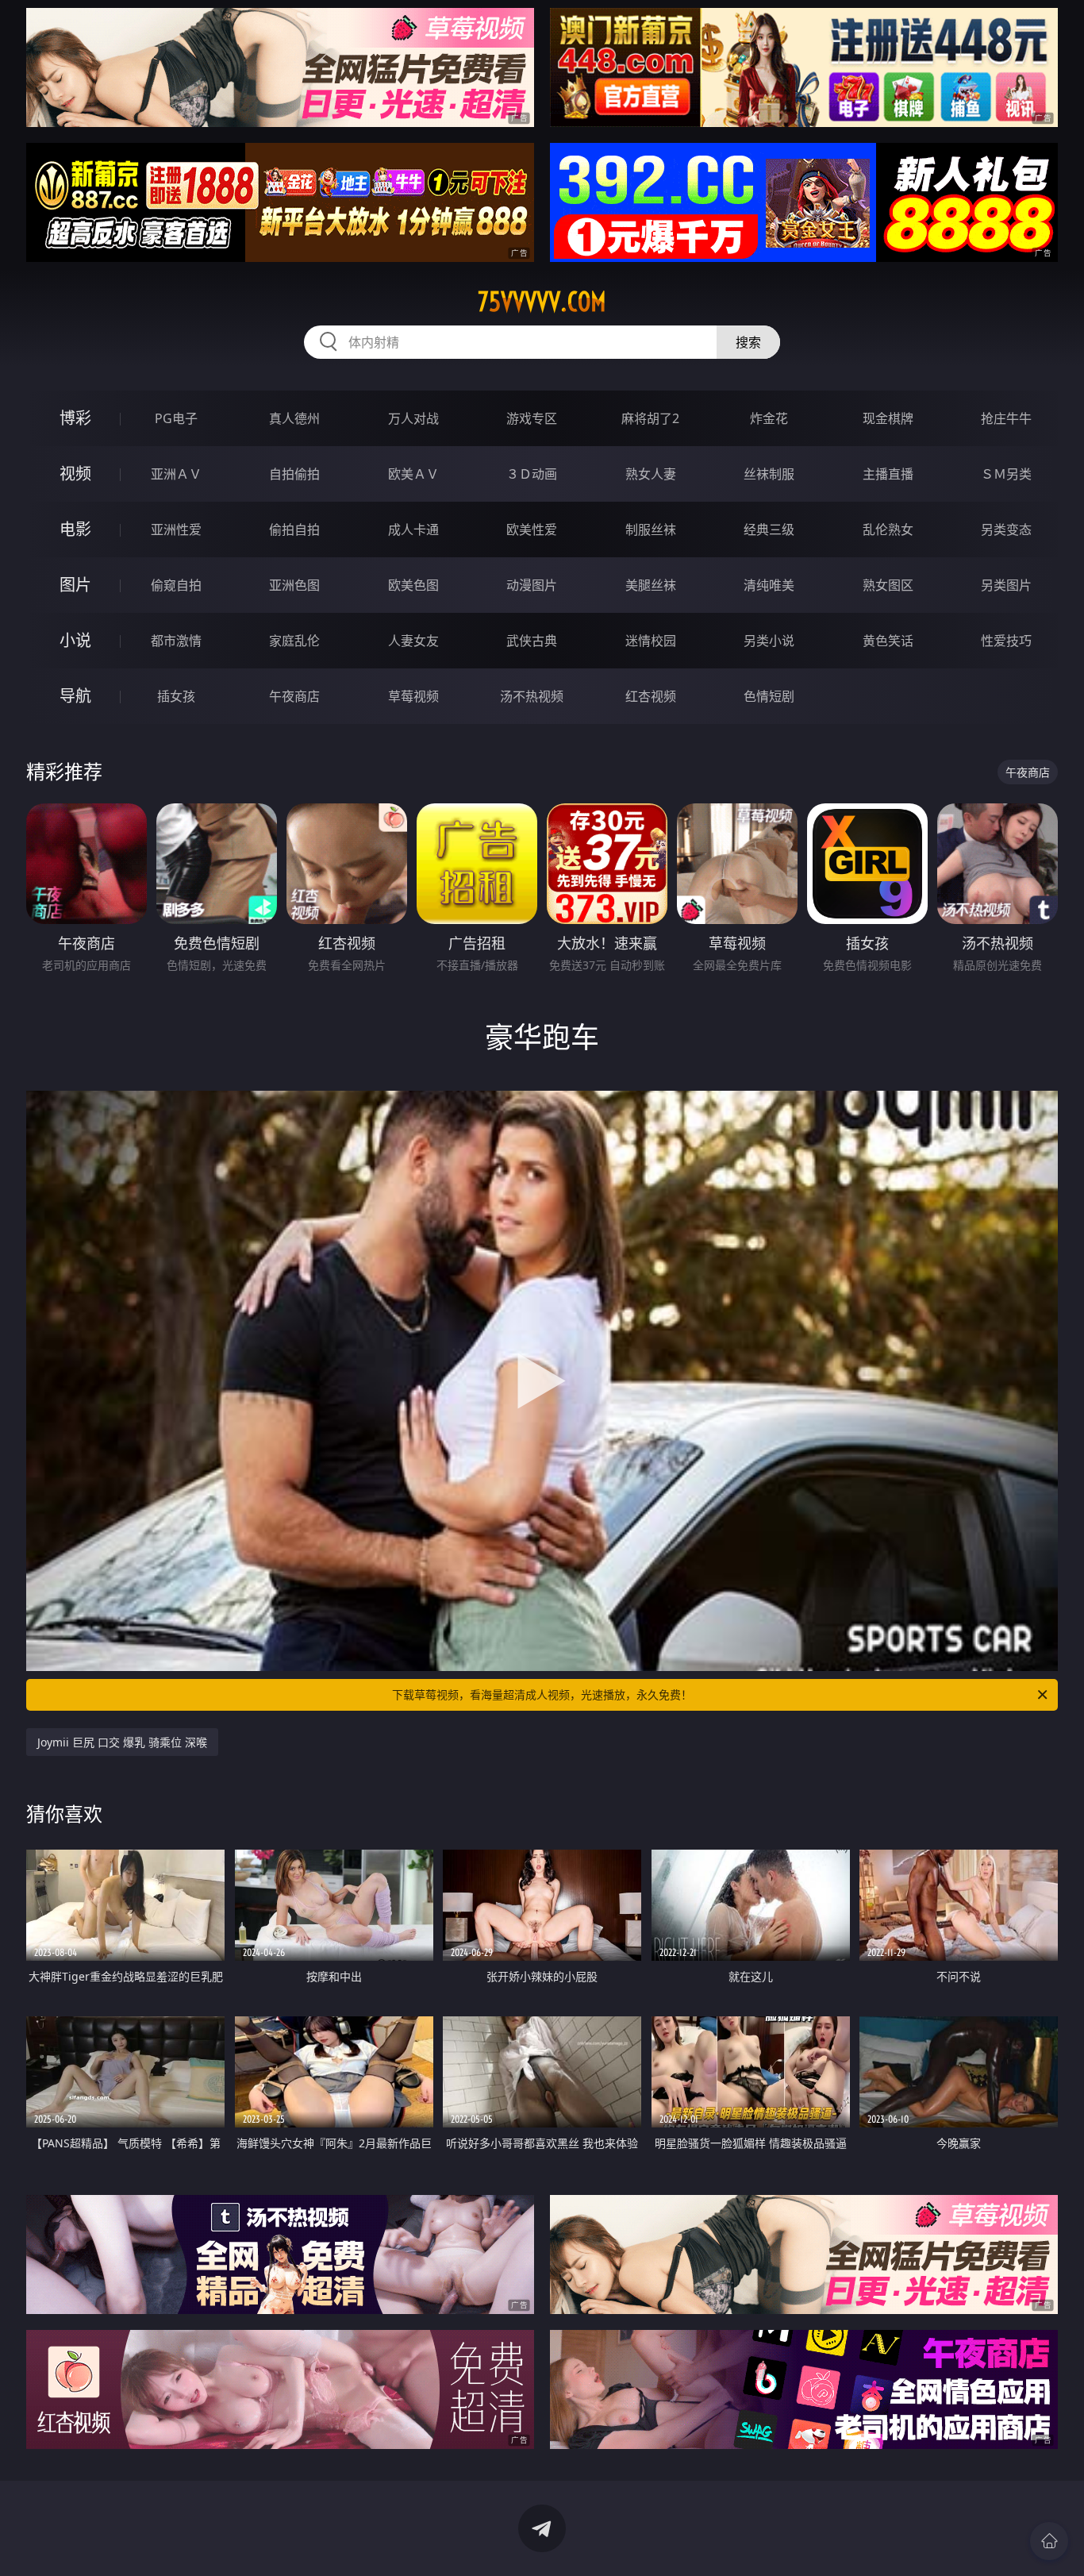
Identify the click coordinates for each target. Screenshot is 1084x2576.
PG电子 (176, 418)
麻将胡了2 (650, 418)
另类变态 (1006, 529)
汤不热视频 (532, 696)
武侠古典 (532, 641)
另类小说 (769, 641)
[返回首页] (1049, 2541)
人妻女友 (413, 641)
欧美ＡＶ (413, 474)
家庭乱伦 (294, 641)
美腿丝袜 (651, 585)
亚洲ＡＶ (176, 474)
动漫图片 (532, 585)
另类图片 (1006, 585)
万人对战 (413, 418)
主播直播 (888, 474)
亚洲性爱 (176, 529)
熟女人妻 (651, 474)
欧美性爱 (532, 529)
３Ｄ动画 (532, 474)
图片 (75, 585)
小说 (75, 640)
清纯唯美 (769, 585)
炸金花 (769, 418)
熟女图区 (888, 585)
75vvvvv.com (542, 302)
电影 (75, 529)
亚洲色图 (294, 585)
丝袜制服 (769, 474)
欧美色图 (413, 585)
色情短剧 (769, 696)
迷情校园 (651, 641)
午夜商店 (294, 696)
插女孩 (176, 696)
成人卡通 (413, 529)
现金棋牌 (888, 418)
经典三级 (769, 529)
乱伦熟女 (888, 529)
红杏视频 (651, 696)
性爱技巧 (1006, 641)
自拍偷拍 (294, 474)
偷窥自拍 (176, 585)
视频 (75, 474)
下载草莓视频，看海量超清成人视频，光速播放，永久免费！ (542, 1694)
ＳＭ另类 (1006, 474)
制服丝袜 (651, 529)
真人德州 (294, 418)
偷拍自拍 (294, 529)
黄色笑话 (888, 641)
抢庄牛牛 (1006, 418)
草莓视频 (413, 696)
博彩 (75, 418)
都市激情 (176, 641)
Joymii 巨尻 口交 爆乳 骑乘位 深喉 (122, 1742)
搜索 (748, 342)
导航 (75, 696)
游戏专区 (532, 418)
